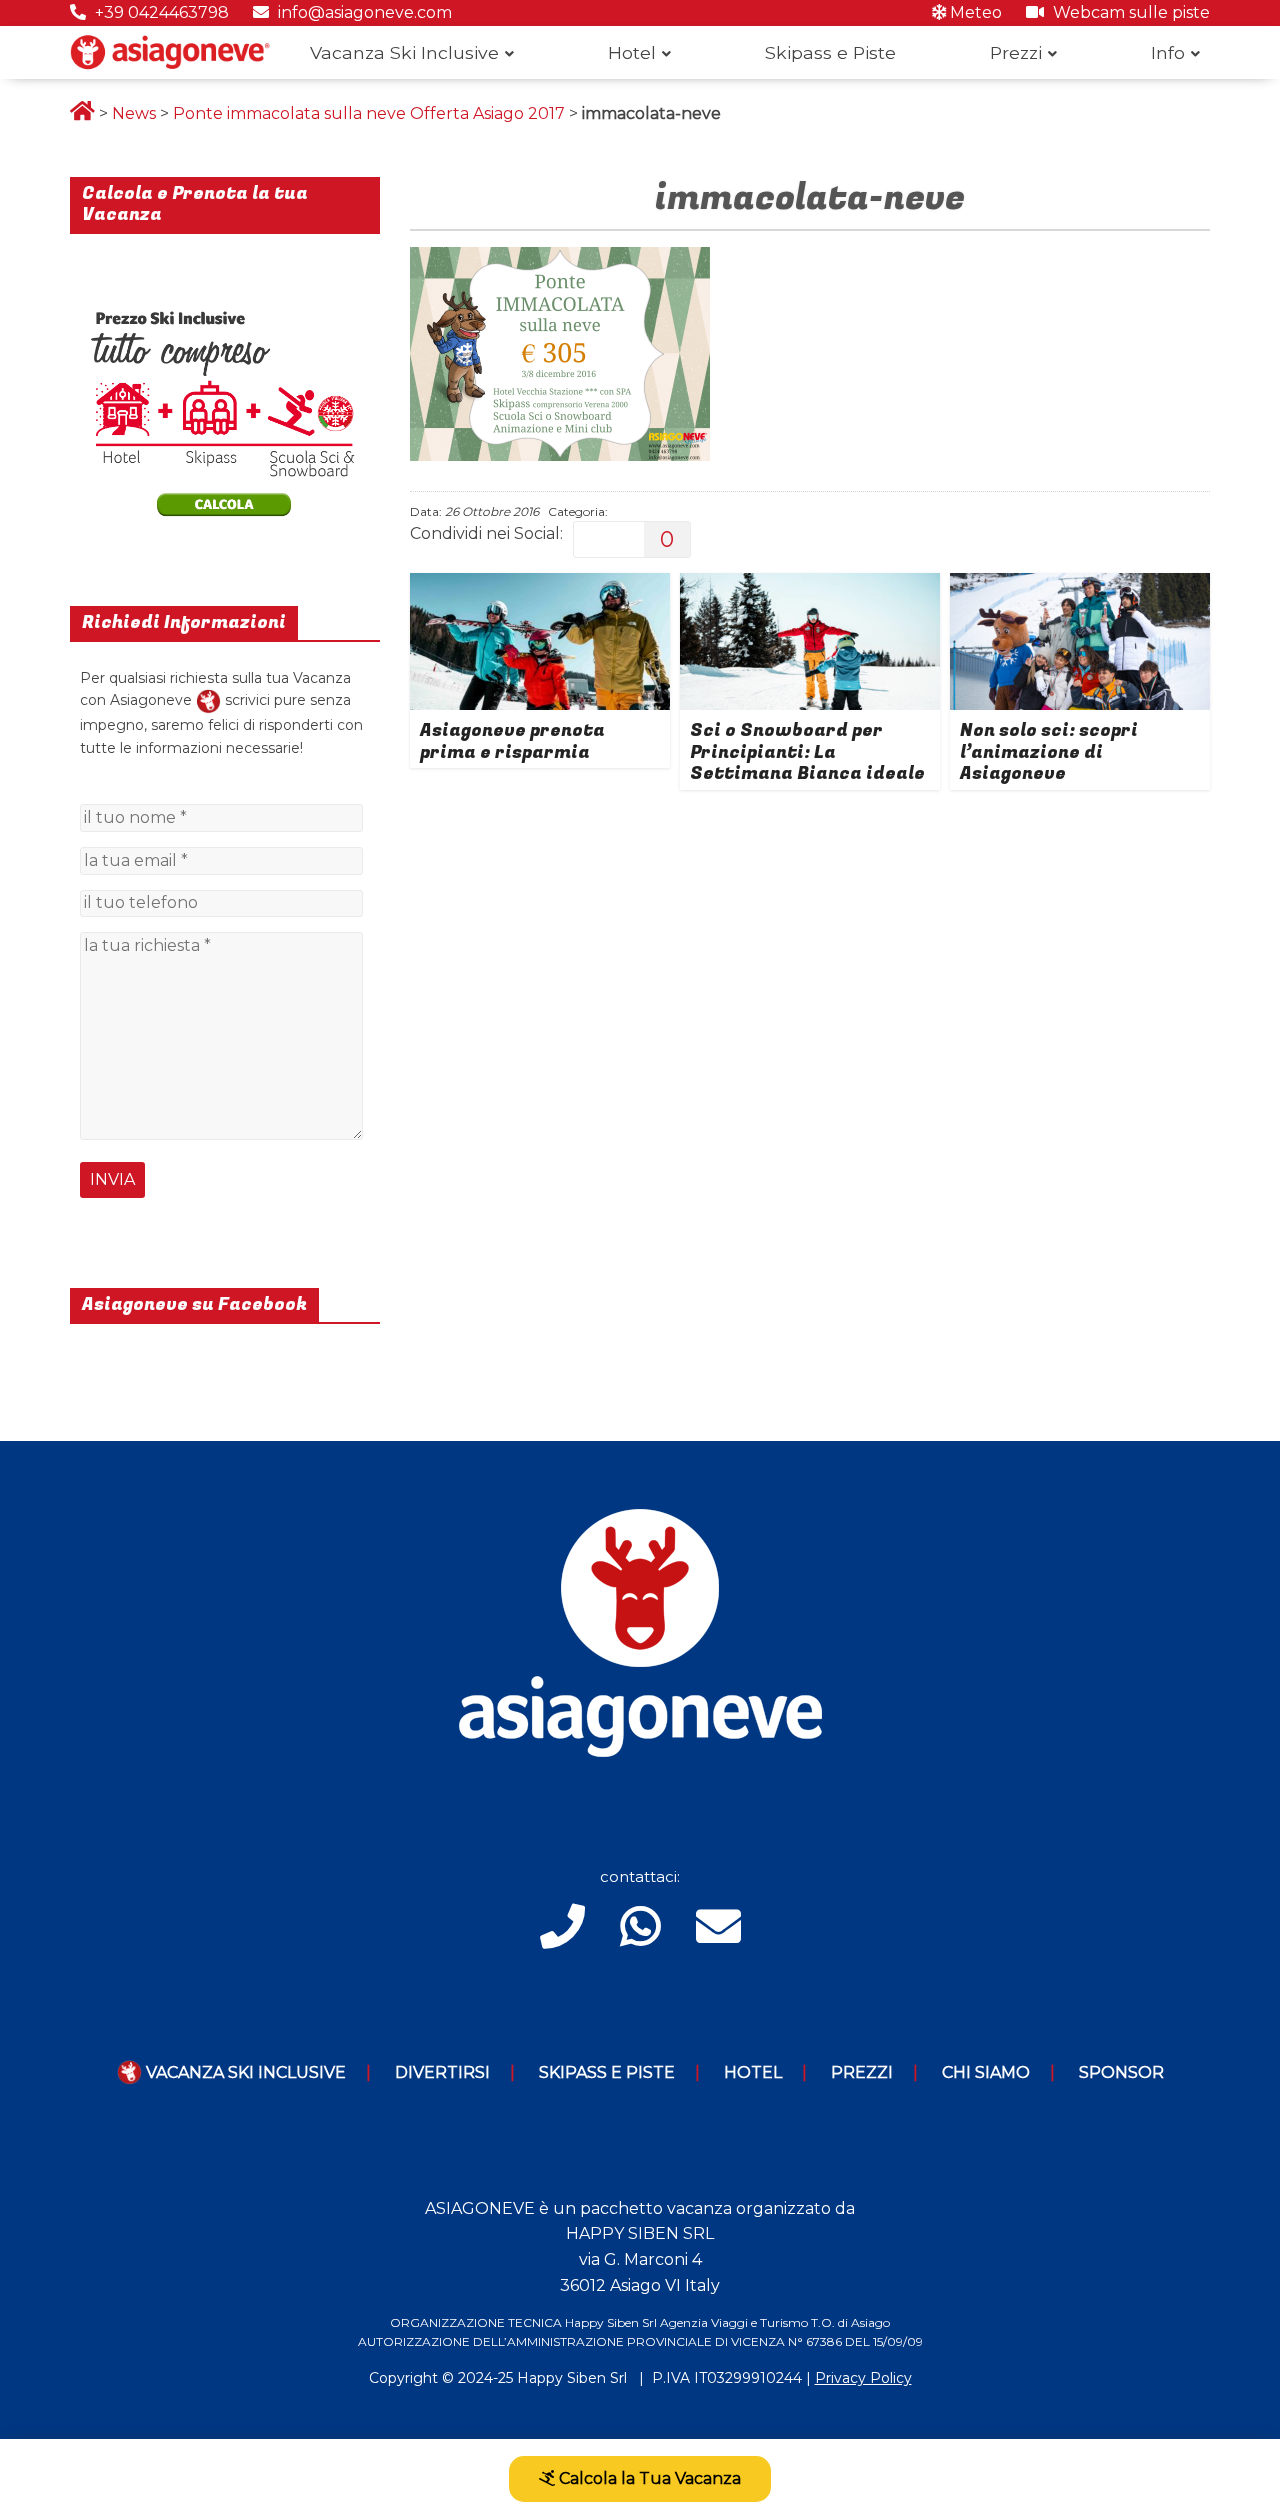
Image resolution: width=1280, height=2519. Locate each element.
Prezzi (1016, 52)
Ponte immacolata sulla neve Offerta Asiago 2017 (369, 113)
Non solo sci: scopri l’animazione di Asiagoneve (1049, 752)
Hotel (632, 52)
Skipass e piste (607, 2072)
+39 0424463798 (160, 12)
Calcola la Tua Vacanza (648, 2478)
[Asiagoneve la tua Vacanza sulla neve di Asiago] (208, 700)
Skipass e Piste (830, 52)
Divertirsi (442, 2072)
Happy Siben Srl (572, 2378)
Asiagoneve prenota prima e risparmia (512, 741)
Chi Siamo (986, 2072)
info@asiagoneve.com (363, 12)
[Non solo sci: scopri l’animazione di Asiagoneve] (1080, 585)
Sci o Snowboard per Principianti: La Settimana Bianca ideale (807, 752)
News (134, 113)
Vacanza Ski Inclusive (404, 52)
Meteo (974, 12)
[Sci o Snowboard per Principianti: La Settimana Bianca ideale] (810, 585)
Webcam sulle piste (1129, 12)
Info (1168, 52)
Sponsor (1121, 2072)
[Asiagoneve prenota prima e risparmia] (540, 585)
